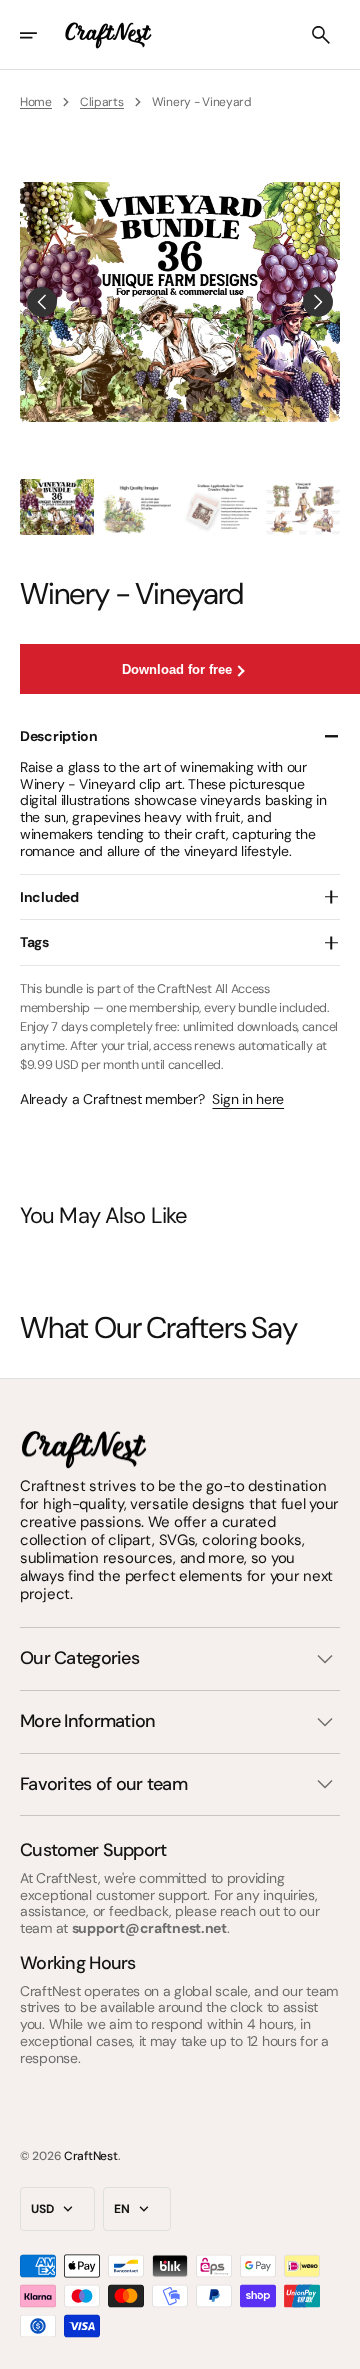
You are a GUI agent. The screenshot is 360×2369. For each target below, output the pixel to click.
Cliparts (102, 102)
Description (59, 736)
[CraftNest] (109, 35)
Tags (34, 942)
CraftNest (90, 2156)
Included (49, 897)
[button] (42, 35)
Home (36, 102)
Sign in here (248, 1099)
